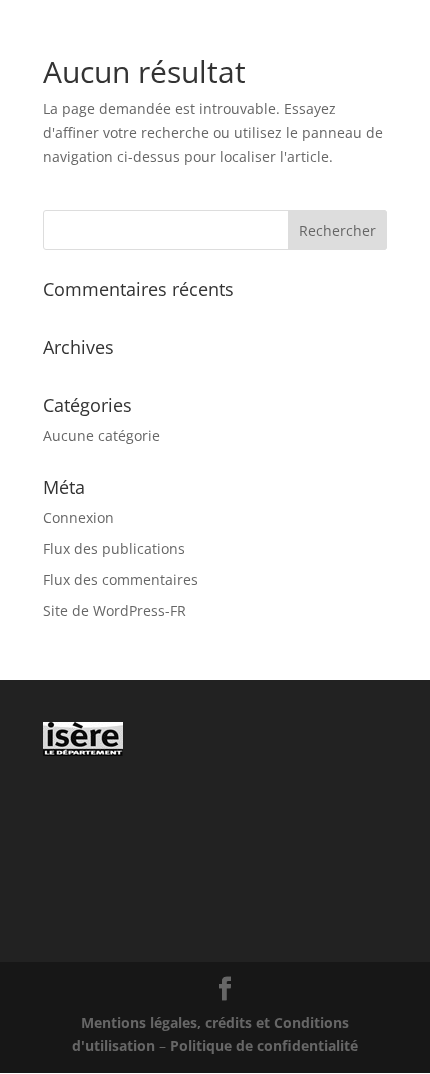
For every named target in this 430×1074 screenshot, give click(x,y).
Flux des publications (114, 548)
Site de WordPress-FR (114, 610)
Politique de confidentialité (264, 1045)
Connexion (78, 517)
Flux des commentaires (120, 579)
